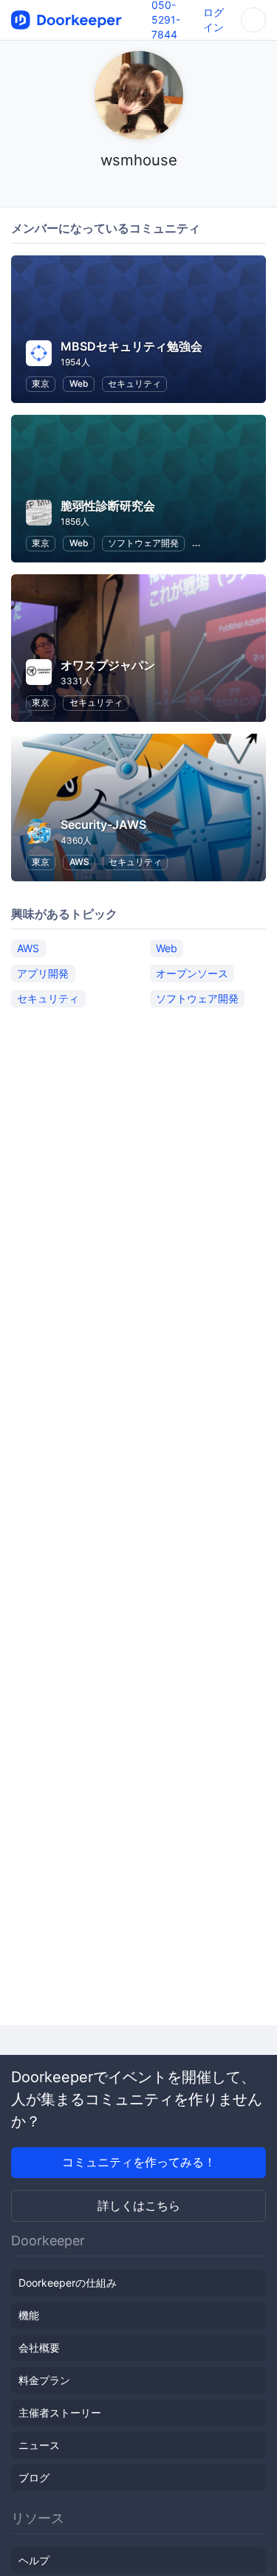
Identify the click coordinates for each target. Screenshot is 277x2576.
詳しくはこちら (139, 2205)
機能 (29, 2315)
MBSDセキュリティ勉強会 (131, 346)
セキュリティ (134, 383)
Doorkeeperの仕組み (68, 2283)
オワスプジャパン (108, 665)
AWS (79, 862)
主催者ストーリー (60, 2413)
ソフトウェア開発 (143, 543)
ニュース (39, 2445)
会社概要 (39, 2348)
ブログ (34, 2477)
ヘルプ (34, 2560)
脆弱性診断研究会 (108, 506)
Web (79, 383)
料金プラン (44, 2380)
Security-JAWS (103, 824)
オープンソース (192, 973)
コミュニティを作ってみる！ (139, 2162)
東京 (41, 383)
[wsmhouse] (138, 189)
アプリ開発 (43, 973)
